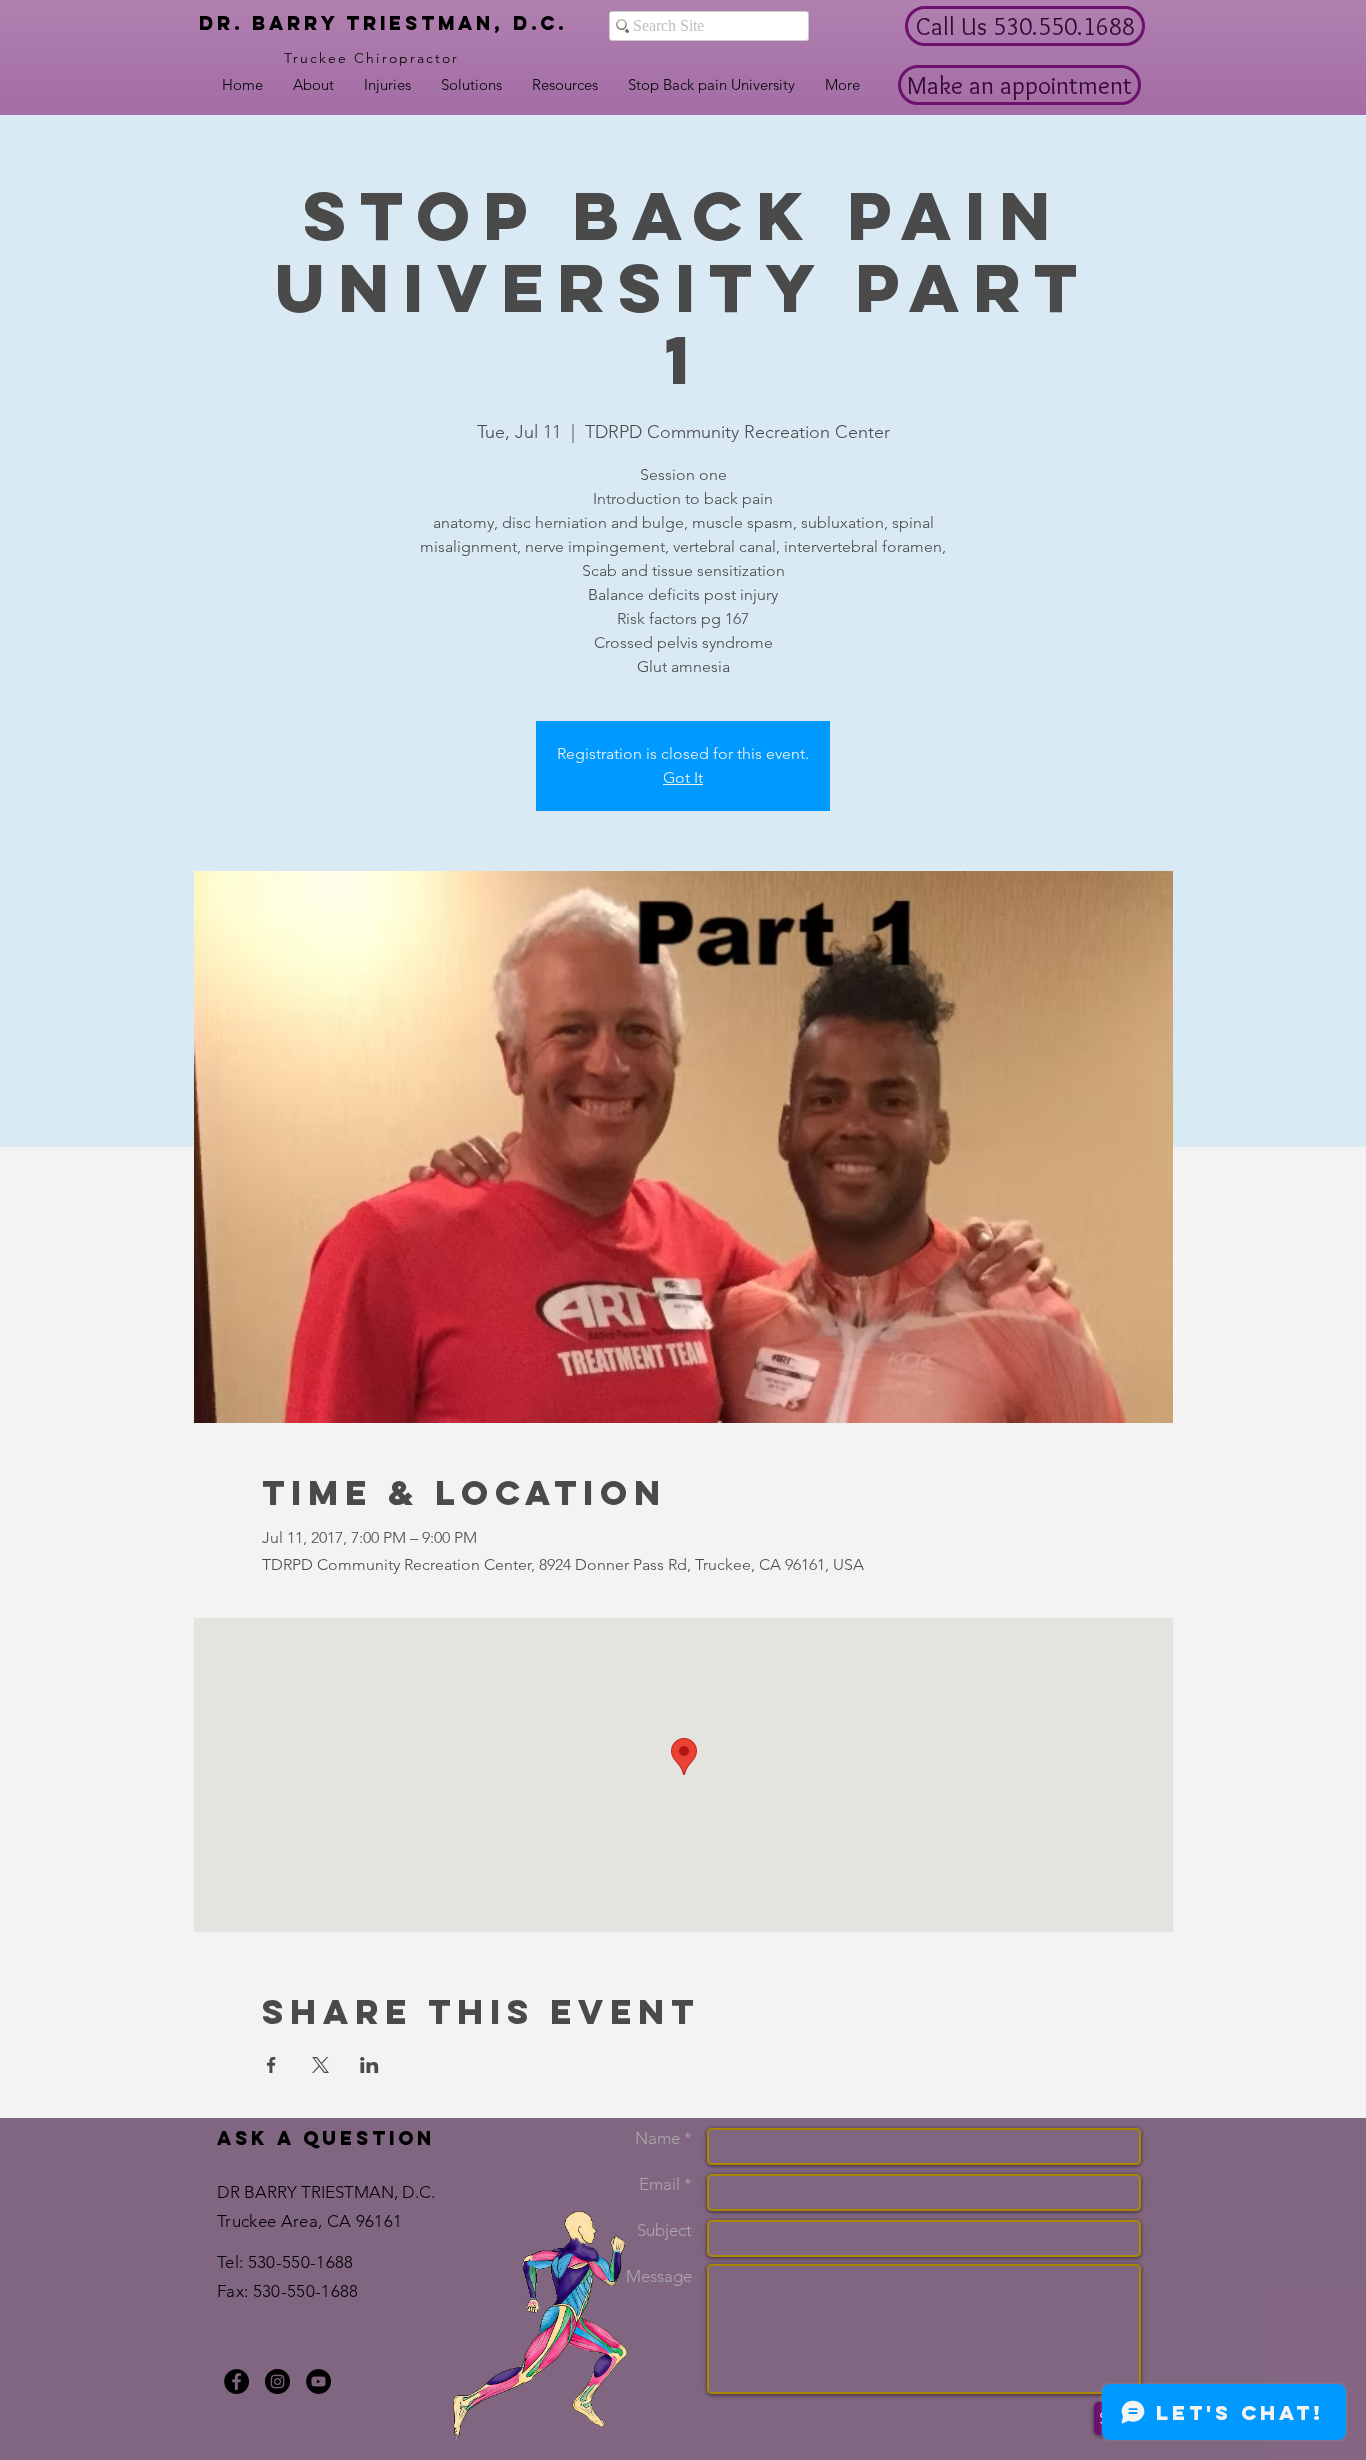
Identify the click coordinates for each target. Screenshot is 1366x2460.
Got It (683, 777)
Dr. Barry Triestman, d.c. (383, 23)
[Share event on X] (320, 2065)
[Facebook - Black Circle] (236, 2381)
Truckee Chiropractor (372, 58)
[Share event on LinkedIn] (369, 2065)
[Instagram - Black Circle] (277, 2381)
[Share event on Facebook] (271, 2065)
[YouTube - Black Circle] (318, 2381)
